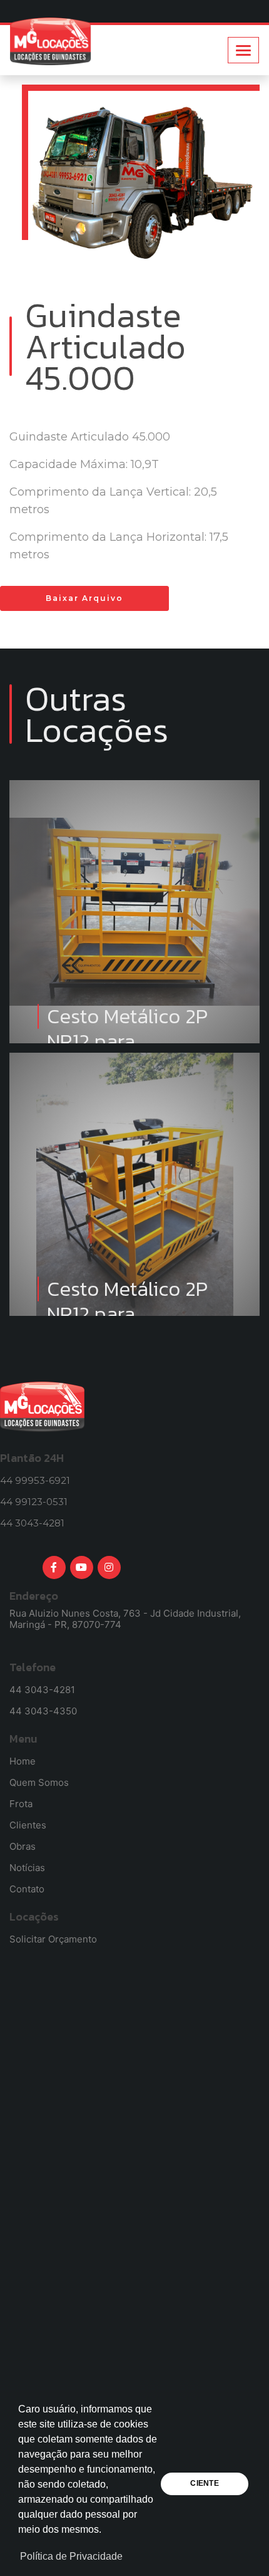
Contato (27, 1889)
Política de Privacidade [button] (71, 2556)
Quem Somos (39, 1782)
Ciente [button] (204, 2483)
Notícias (27, 1868)
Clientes (28, 1825)
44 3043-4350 (43, 1711)
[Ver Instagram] (109, 1567)
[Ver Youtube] (82, 1567)
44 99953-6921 (35, 1480)
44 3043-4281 (32, 1523)
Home (23, 1761)
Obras (23, 1846)
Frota (21, 1804)
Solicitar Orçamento (53, 1939)
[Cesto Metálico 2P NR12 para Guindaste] (134, 818)
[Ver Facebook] (54, 1567)
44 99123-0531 (34, 1502)
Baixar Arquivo (84, 598)
